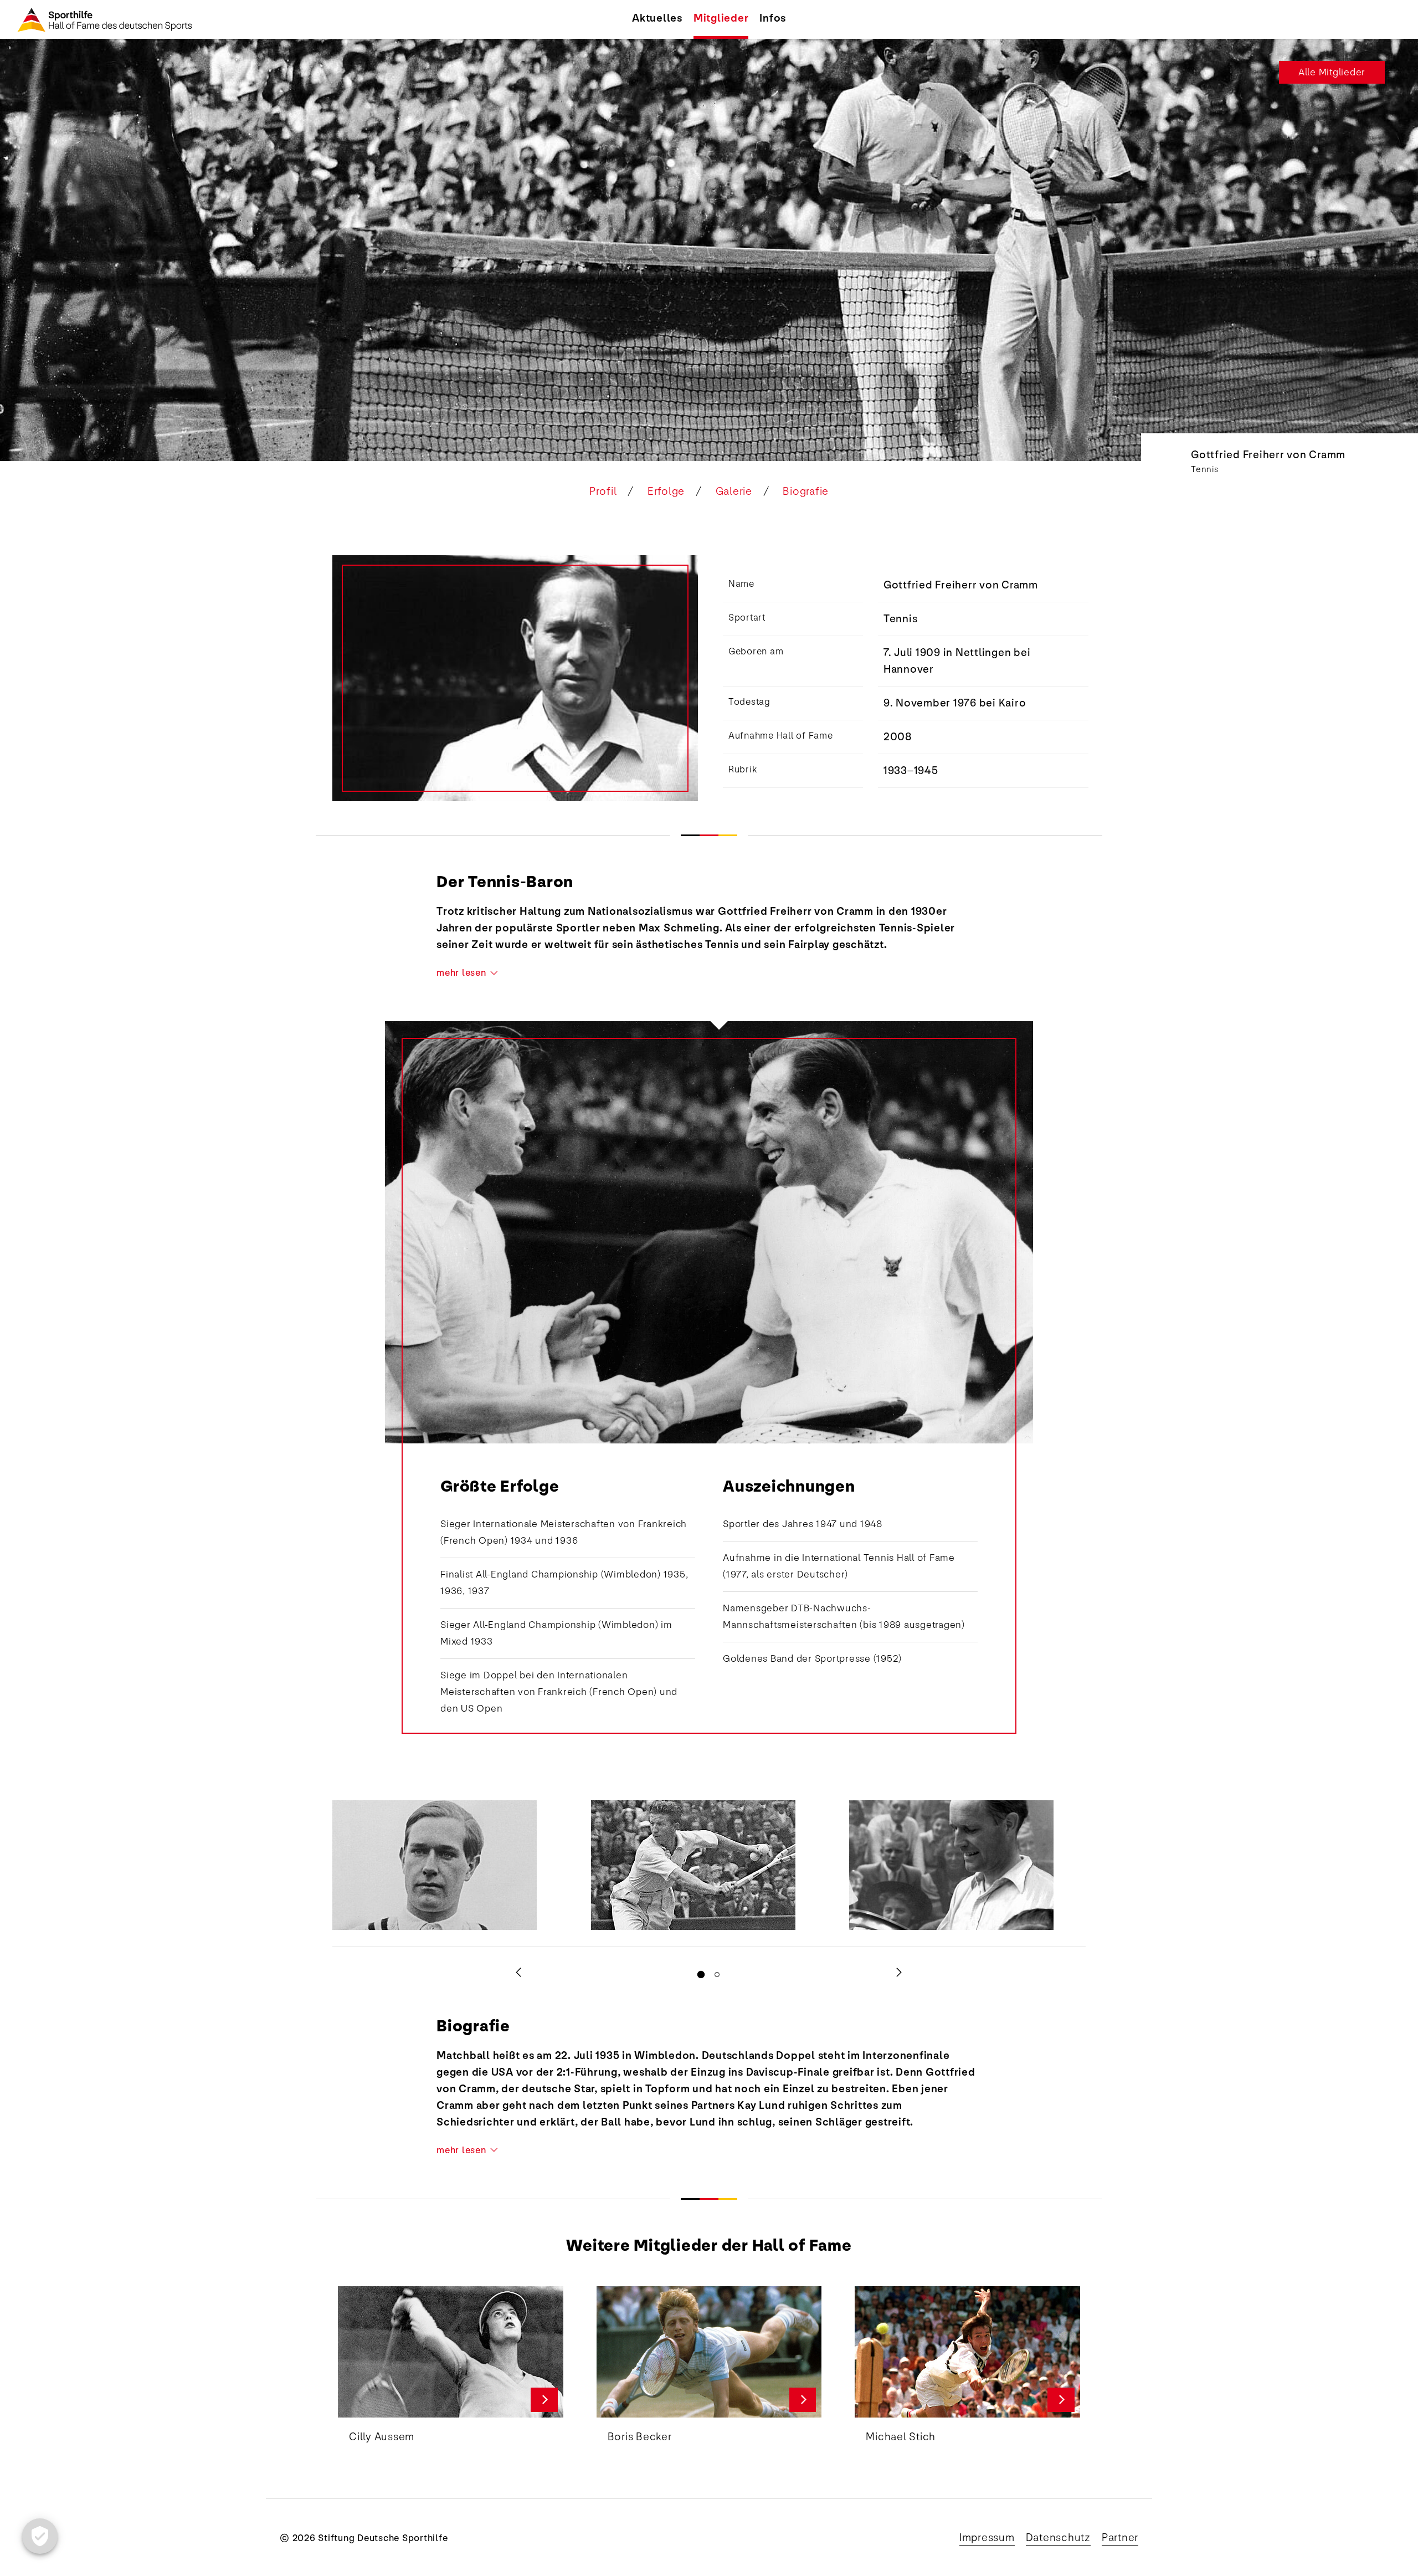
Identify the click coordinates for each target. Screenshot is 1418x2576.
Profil (603, 491)
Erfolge (666, 491)
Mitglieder (721, 18)
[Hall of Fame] (99, 19)
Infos (773, 18)
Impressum (987, 2538)
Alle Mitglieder (1332, 72)
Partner (1120, 2538)
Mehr (544, 2400)
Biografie (806, 491)
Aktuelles (657, 18)
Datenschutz (1058, 2538)
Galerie (734, 491)
